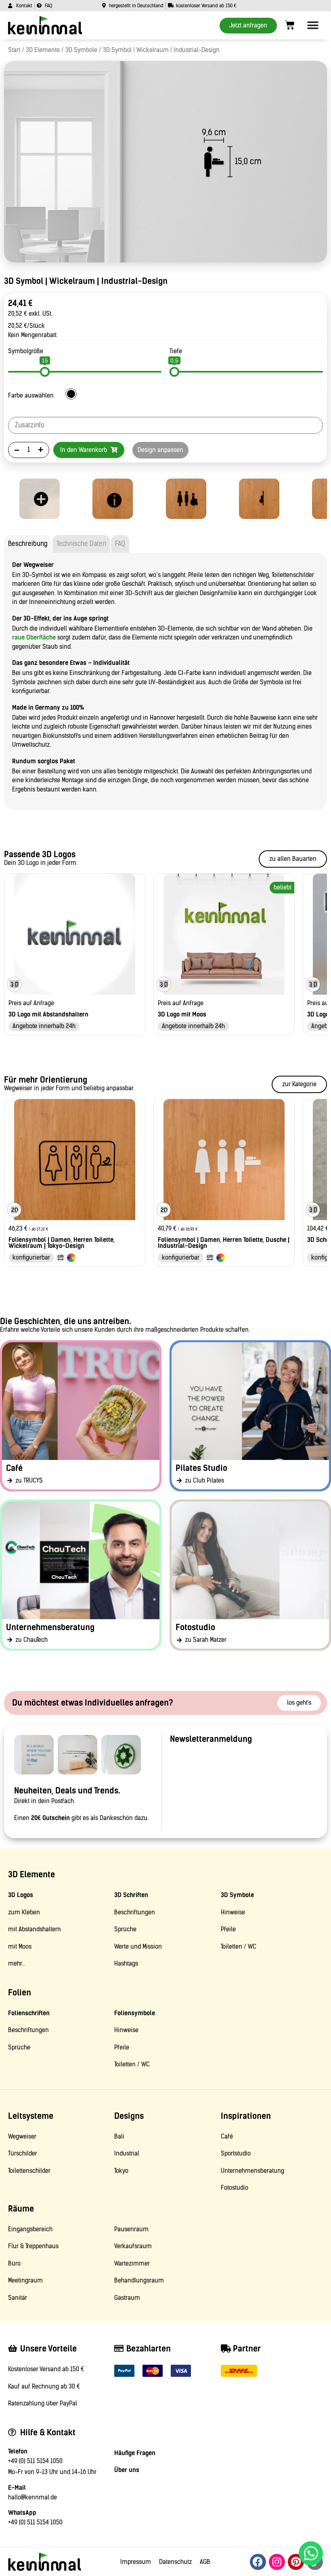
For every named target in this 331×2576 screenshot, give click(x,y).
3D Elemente (43, 50)
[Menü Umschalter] (313, 25)
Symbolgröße (26, 351)
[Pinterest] (296, 2562)
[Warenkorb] (290, 25)
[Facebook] (258, 2562)
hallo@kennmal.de (32, 2497)
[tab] (28, 544)
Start (14, 50)
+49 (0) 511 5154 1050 (35, 2461)
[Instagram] (277, 2562)
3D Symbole (81, 50)
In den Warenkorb (84, 450)
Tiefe (176, 351)
